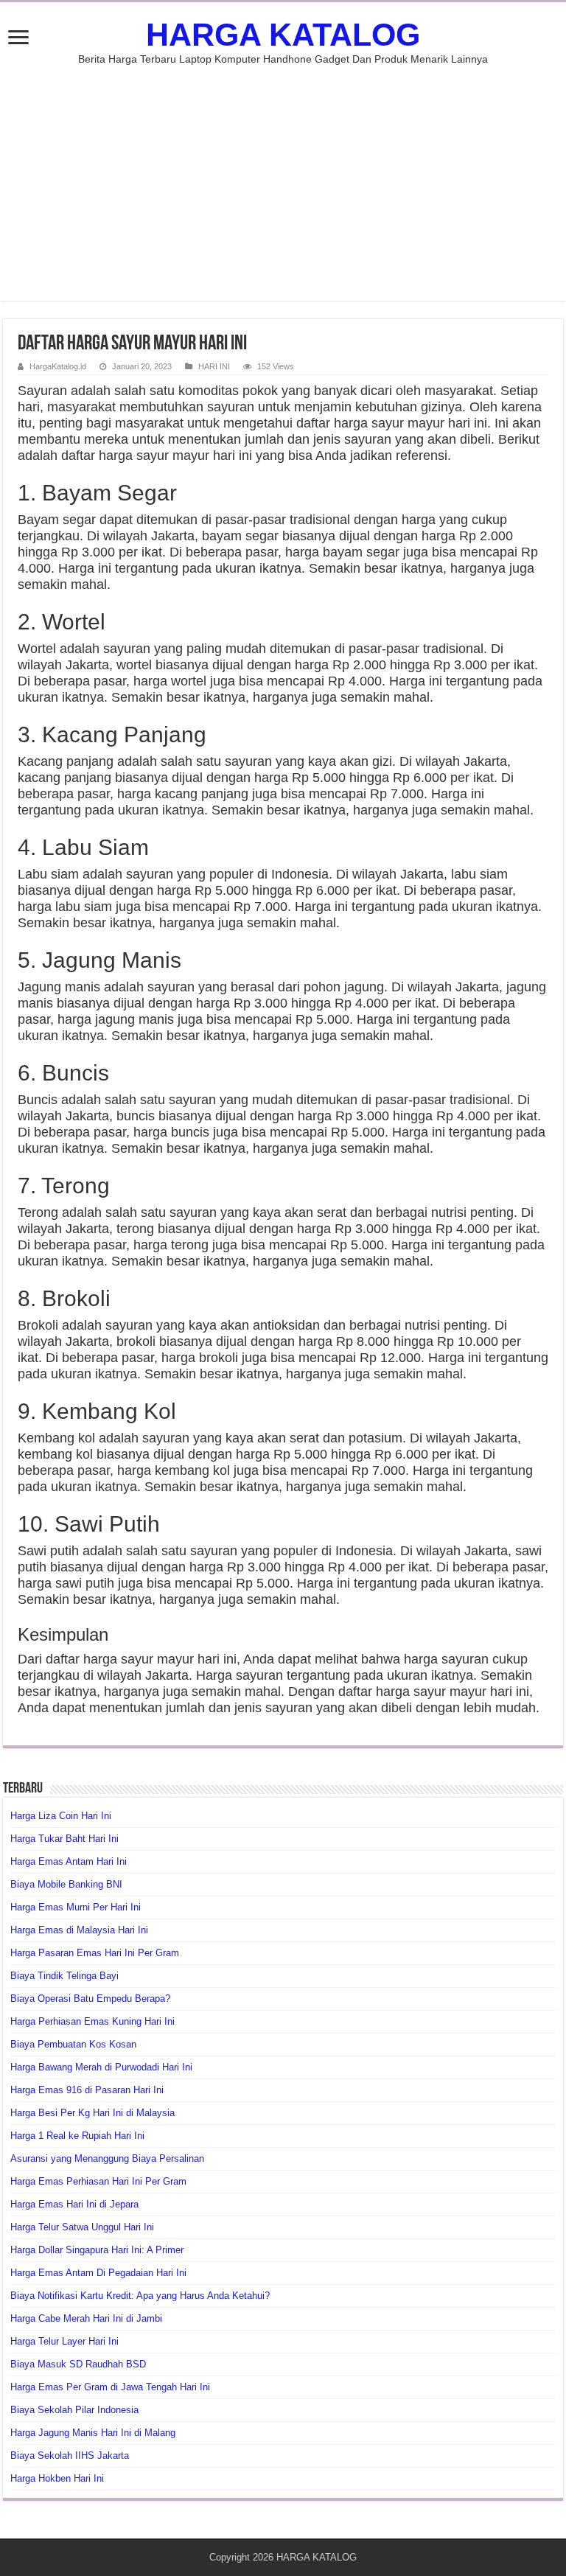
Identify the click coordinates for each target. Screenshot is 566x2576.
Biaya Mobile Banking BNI (66, 1884)
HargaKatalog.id (58, 366)
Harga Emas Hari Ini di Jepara (74, 2204)
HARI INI (214, 366)
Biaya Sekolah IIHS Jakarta (70, 2455)
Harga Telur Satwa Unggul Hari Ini (82, 2227)
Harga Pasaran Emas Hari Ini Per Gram (95, 1953)
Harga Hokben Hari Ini (57, 2478)
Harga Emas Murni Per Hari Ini (76, 1907)
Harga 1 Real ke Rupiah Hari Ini (77, 2136)
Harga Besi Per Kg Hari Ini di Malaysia (92, 2113)
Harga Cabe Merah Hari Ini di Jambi (86, 2318)
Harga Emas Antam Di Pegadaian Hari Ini (98, 2273)
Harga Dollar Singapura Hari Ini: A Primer (97, 2250)
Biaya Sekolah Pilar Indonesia (74, 2410)
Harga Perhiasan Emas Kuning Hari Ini (92, 2021)
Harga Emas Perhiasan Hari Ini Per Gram (98, 2181)
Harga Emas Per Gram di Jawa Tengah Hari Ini (110, 2387)
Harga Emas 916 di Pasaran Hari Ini (87, 2090)
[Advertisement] (283, 175)
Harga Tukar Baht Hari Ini (64, 1839)
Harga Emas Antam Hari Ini (69, 1861)
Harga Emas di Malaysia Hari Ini (79, 1930)
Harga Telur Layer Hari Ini (64, 2341)
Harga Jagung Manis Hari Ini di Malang (93, 2433)
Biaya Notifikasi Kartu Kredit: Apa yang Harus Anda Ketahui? (140, 2296)
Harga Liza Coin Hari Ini (61, 1816)
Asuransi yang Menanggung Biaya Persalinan (107, 2158)
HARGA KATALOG (283, 35)
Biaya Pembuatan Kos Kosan (73, 2044)
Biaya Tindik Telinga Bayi (64, 1976)
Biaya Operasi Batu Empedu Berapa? (90, 1999)
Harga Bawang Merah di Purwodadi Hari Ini (101, 2067)
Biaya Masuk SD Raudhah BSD (78, 2364)
